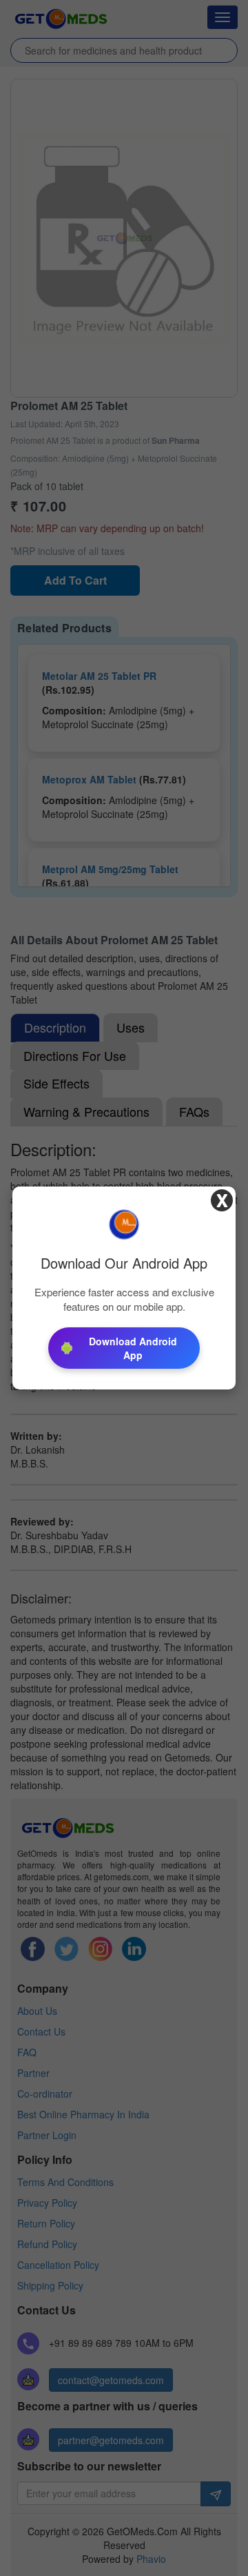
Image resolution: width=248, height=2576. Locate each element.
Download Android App (133, 1348)
